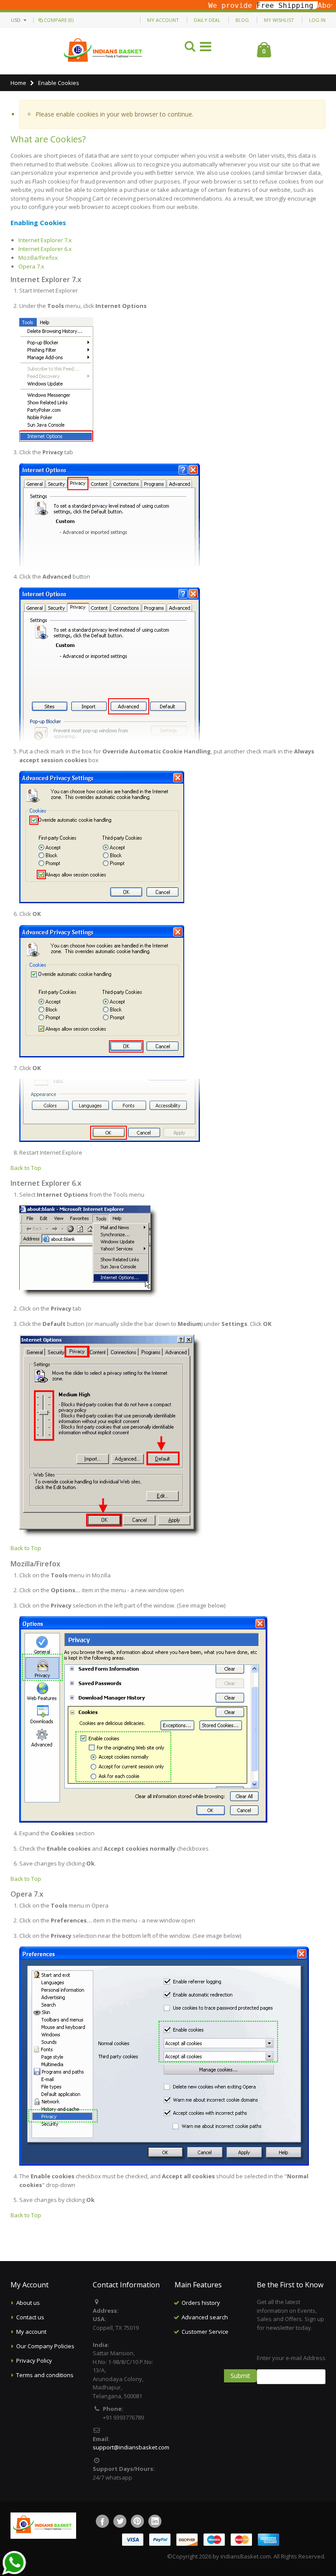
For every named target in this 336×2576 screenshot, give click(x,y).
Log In (317, 20)
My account (31, 2332)
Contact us (30, 2317)
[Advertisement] (229, 2383)
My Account (163, 20)
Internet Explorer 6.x (45, 249)
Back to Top (26, 1168)
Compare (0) (59, 20)
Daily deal (207, 20)
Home (18, 83)
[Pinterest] (137, 2521)
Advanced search (205, 2317)
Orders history (201, 2303)
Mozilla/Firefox (38, 258)
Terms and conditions (45, 2375)
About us (28, 2303)
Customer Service (205, 2332)
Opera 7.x (31, 266)
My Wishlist (279, 20)
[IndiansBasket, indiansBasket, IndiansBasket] (103, 51)
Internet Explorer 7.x (45, 240)
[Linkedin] (155, 2521)
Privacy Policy (34, 2360)
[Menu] (206, 48)
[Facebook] (102, 2521)
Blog (242, 20)
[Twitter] (120, 2521)
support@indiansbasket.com (131, 2447)
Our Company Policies (45, 2346)
